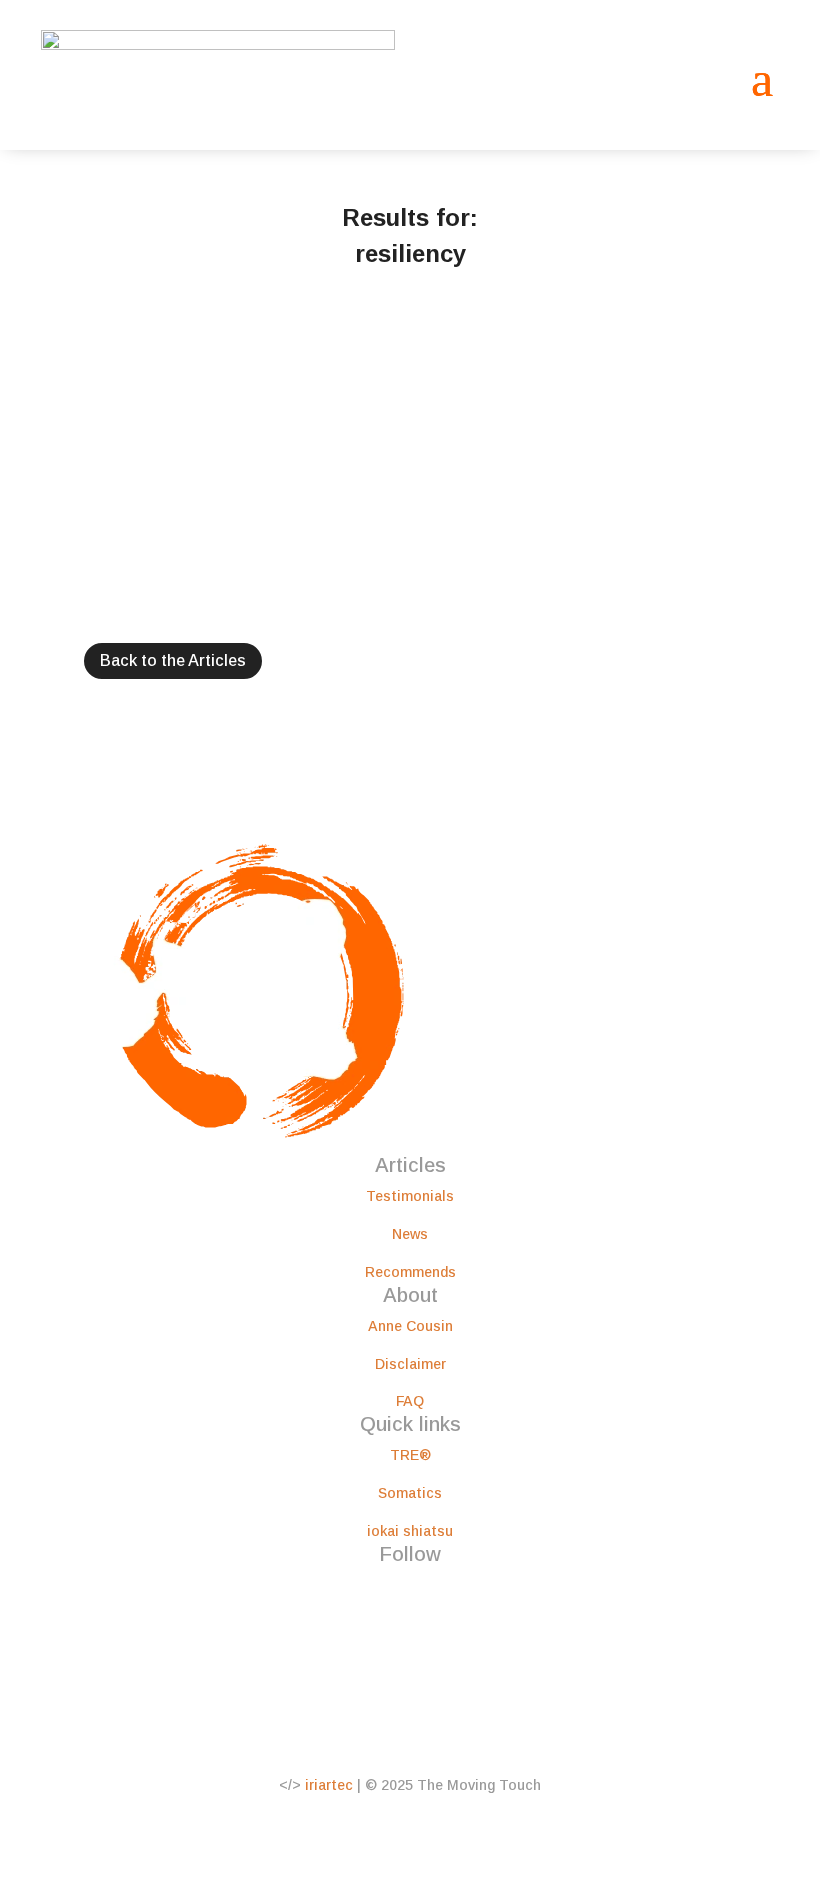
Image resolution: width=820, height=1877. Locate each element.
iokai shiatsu (410, 1531)
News (410, 1234)
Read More (77, 526)
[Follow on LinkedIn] (430, 1590)
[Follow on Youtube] (470, 1590)
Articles (67, 363)
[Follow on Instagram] (390, 1590)
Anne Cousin (410, 1326)
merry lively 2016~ (136, 388)
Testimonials (410, 1196)
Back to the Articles (173, 660)
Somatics (410, 1493)
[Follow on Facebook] (350, 1590)
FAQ (410, 1401)
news (113, 363)
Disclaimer (410, 1364)
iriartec (329, 1785)
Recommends (410, 1272)
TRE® (410, 1455)
